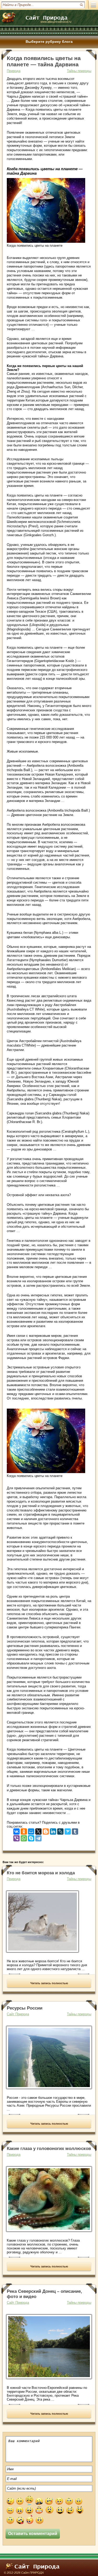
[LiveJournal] (60, 1830)
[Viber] (16, 1837)
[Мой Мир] (31, 1830)
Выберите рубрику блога (49, 42)
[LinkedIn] (53, 1830)
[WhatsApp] (24, 1837)
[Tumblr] (75, 1830)
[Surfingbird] (68, 1830)
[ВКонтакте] (16, 1830)
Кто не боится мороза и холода (41, 1873)
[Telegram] (38, 1837)
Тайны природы (79, 71)
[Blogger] (46, 1830)
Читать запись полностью (49, 1983)
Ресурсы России (25, 2008)
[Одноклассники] (24, 1830)
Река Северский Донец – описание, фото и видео (44, 2294)
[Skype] (31, 1837)
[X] (38, 1830)
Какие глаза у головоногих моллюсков (49, 2149)
